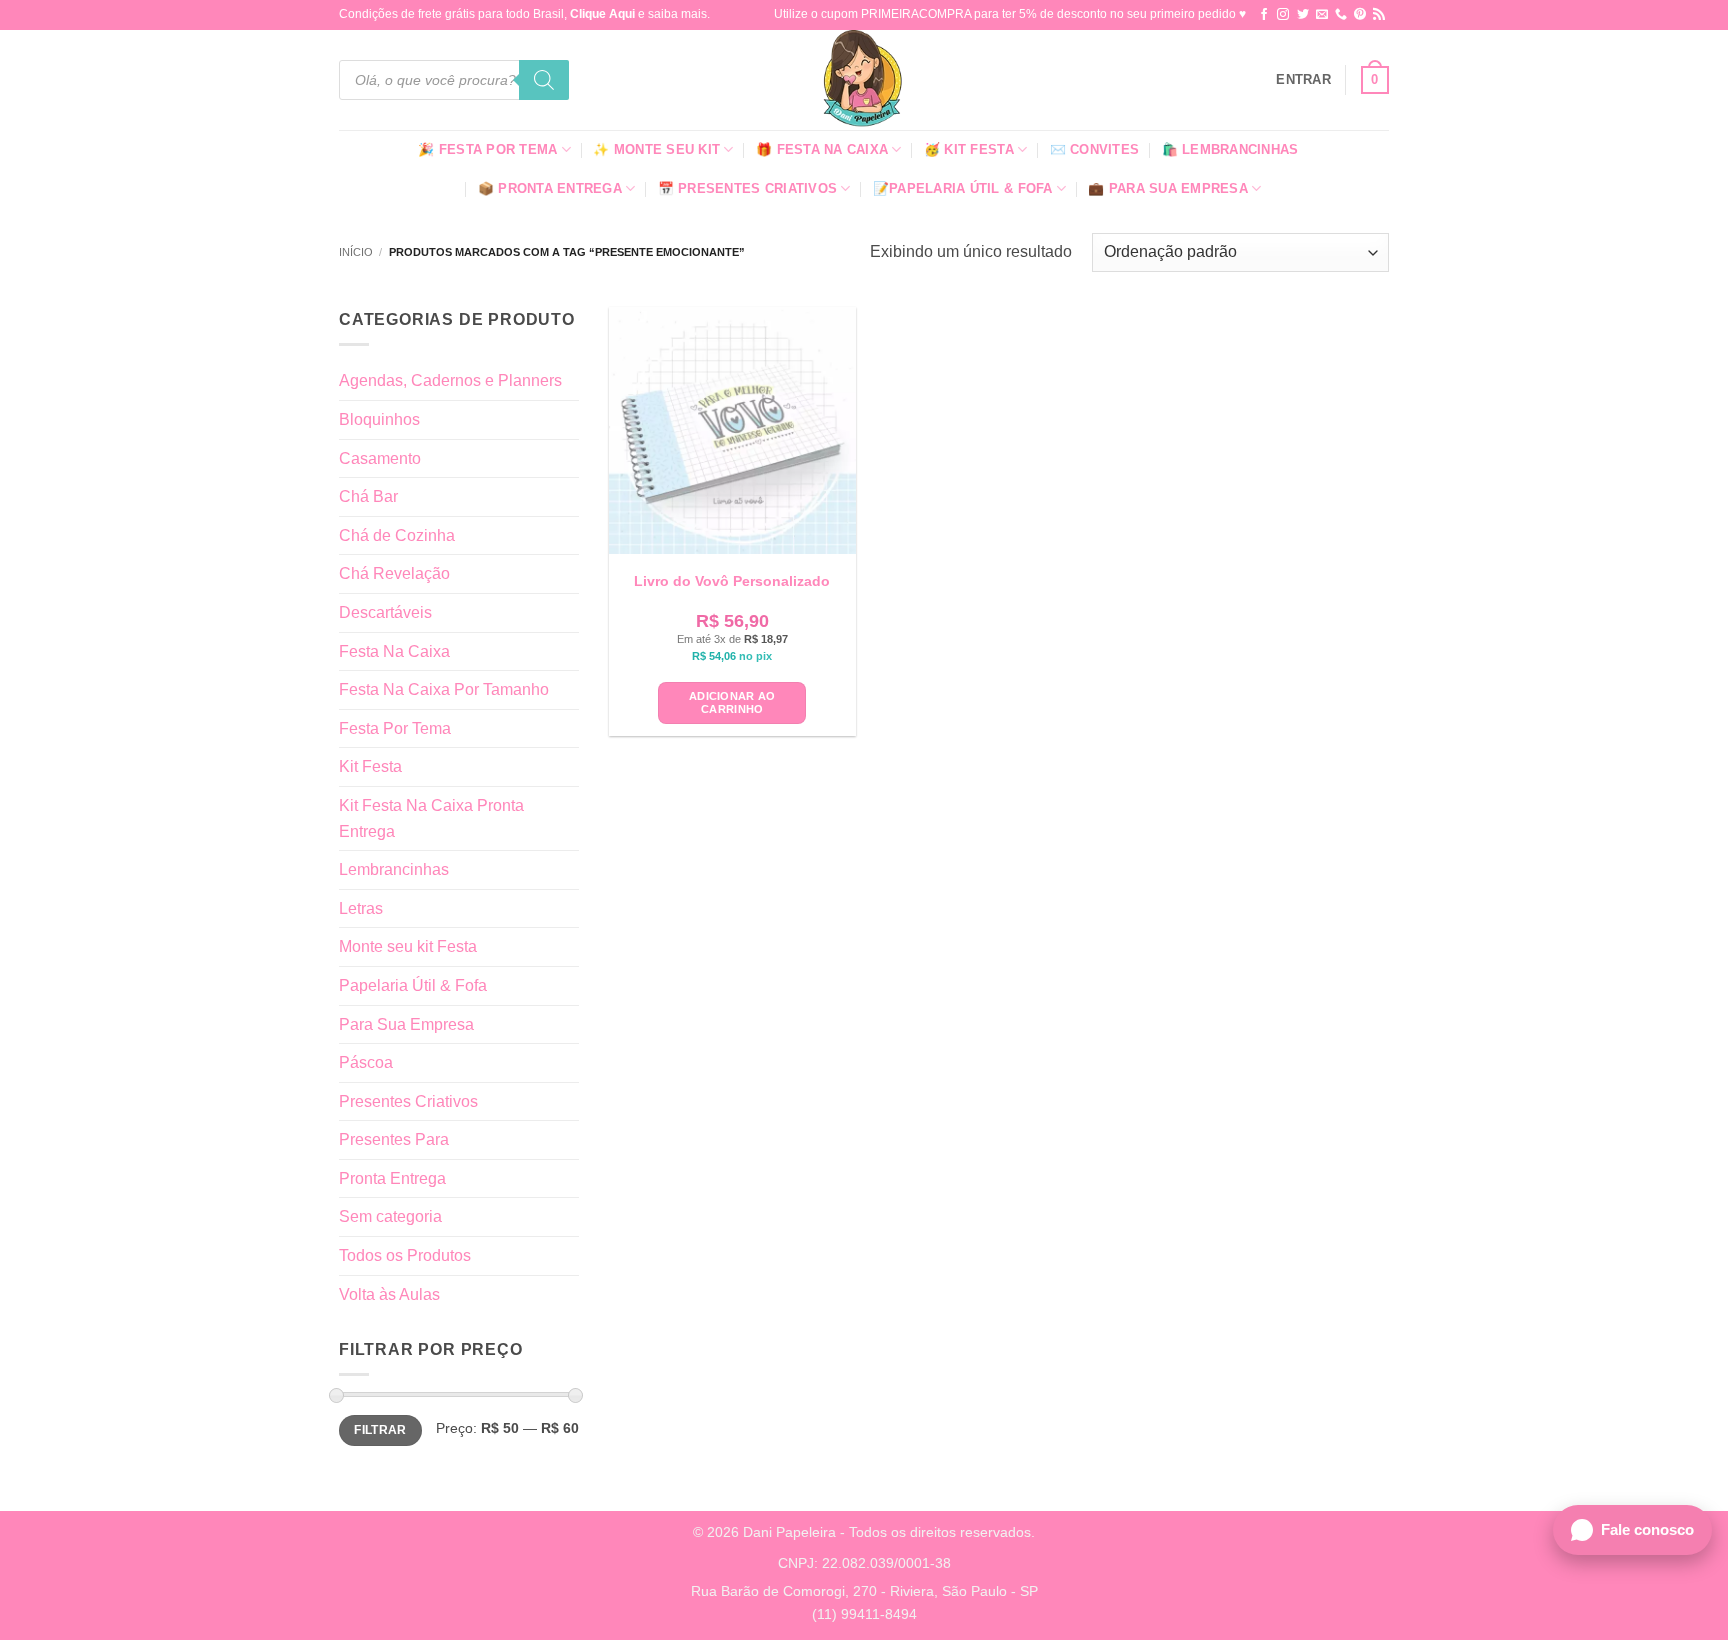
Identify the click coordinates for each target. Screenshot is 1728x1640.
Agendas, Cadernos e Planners (450, 380)
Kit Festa (370, 766)
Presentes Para (394, 1139)
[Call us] (1341, 15)
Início (356, 252)
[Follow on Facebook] (1264, 15)
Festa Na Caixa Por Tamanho (444, 689)
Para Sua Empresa (406, 1024)
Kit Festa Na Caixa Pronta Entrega (431, 818)
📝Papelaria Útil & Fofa (963, 188)
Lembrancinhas (394, 869)
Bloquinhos (379, 419)
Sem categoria (390, 1216)
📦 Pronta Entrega (550, 188)
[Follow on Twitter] (1303, 15)
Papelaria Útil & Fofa (413, 985)
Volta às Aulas (389, 1294)
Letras (361, 908)
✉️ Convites (1095, 149)
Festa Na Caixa (394, 651)
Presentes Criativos (408, 1101)
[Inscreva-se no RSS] (1379, 15)
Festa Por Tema (395, 728)
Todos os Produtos (405, 1255)
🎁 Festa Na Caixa (822, 149)
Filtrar (380, 1430)
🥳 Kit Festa (969, 149)
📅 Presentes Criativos (747, 188)
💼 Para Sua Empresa (1168, 188)
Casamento (380, 458)
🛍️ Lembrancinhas (1230, 149)
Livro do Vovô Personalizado (732, 581)
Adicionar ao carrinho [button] (732, 702)
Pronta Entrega (392, 1178)
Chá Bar (368, 496)
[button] (1303, 80)
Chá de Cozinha (397, 535)
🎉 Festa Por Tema (487, 149)
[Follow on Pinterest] (1360, 15)
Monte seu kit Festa (408, 946)
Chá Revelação (394, 573)
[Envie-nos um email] (1322, 15)
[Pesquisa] (544, 80)
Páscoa (366, 1062)
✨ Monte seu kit (656, 149)
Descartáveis (385, 612)
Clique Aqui (602, 14)
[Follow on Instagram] (1283, 15)
